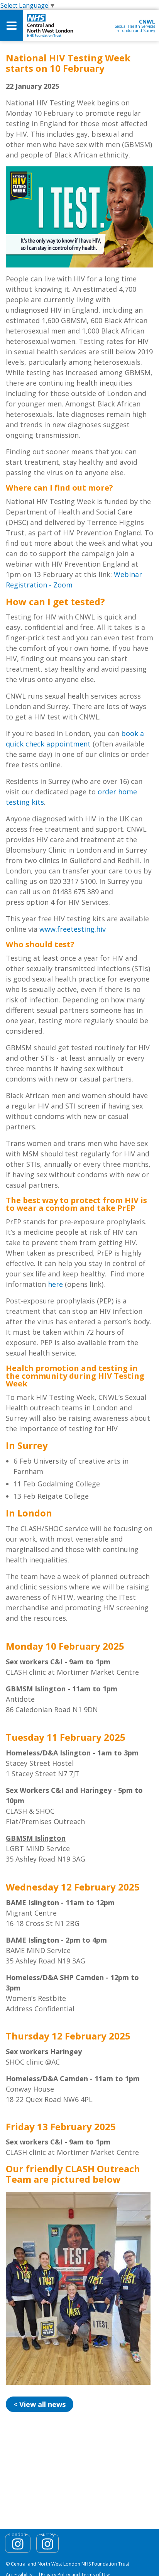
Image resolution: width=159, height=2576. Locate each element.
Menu (12, 26)
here (55, 1284)
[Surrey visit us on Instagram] (47, 2544)
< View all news (40, 2404)
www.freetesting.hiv (73, 929)
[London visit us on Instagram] (18, 2544)
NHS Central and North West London (50, 26)
